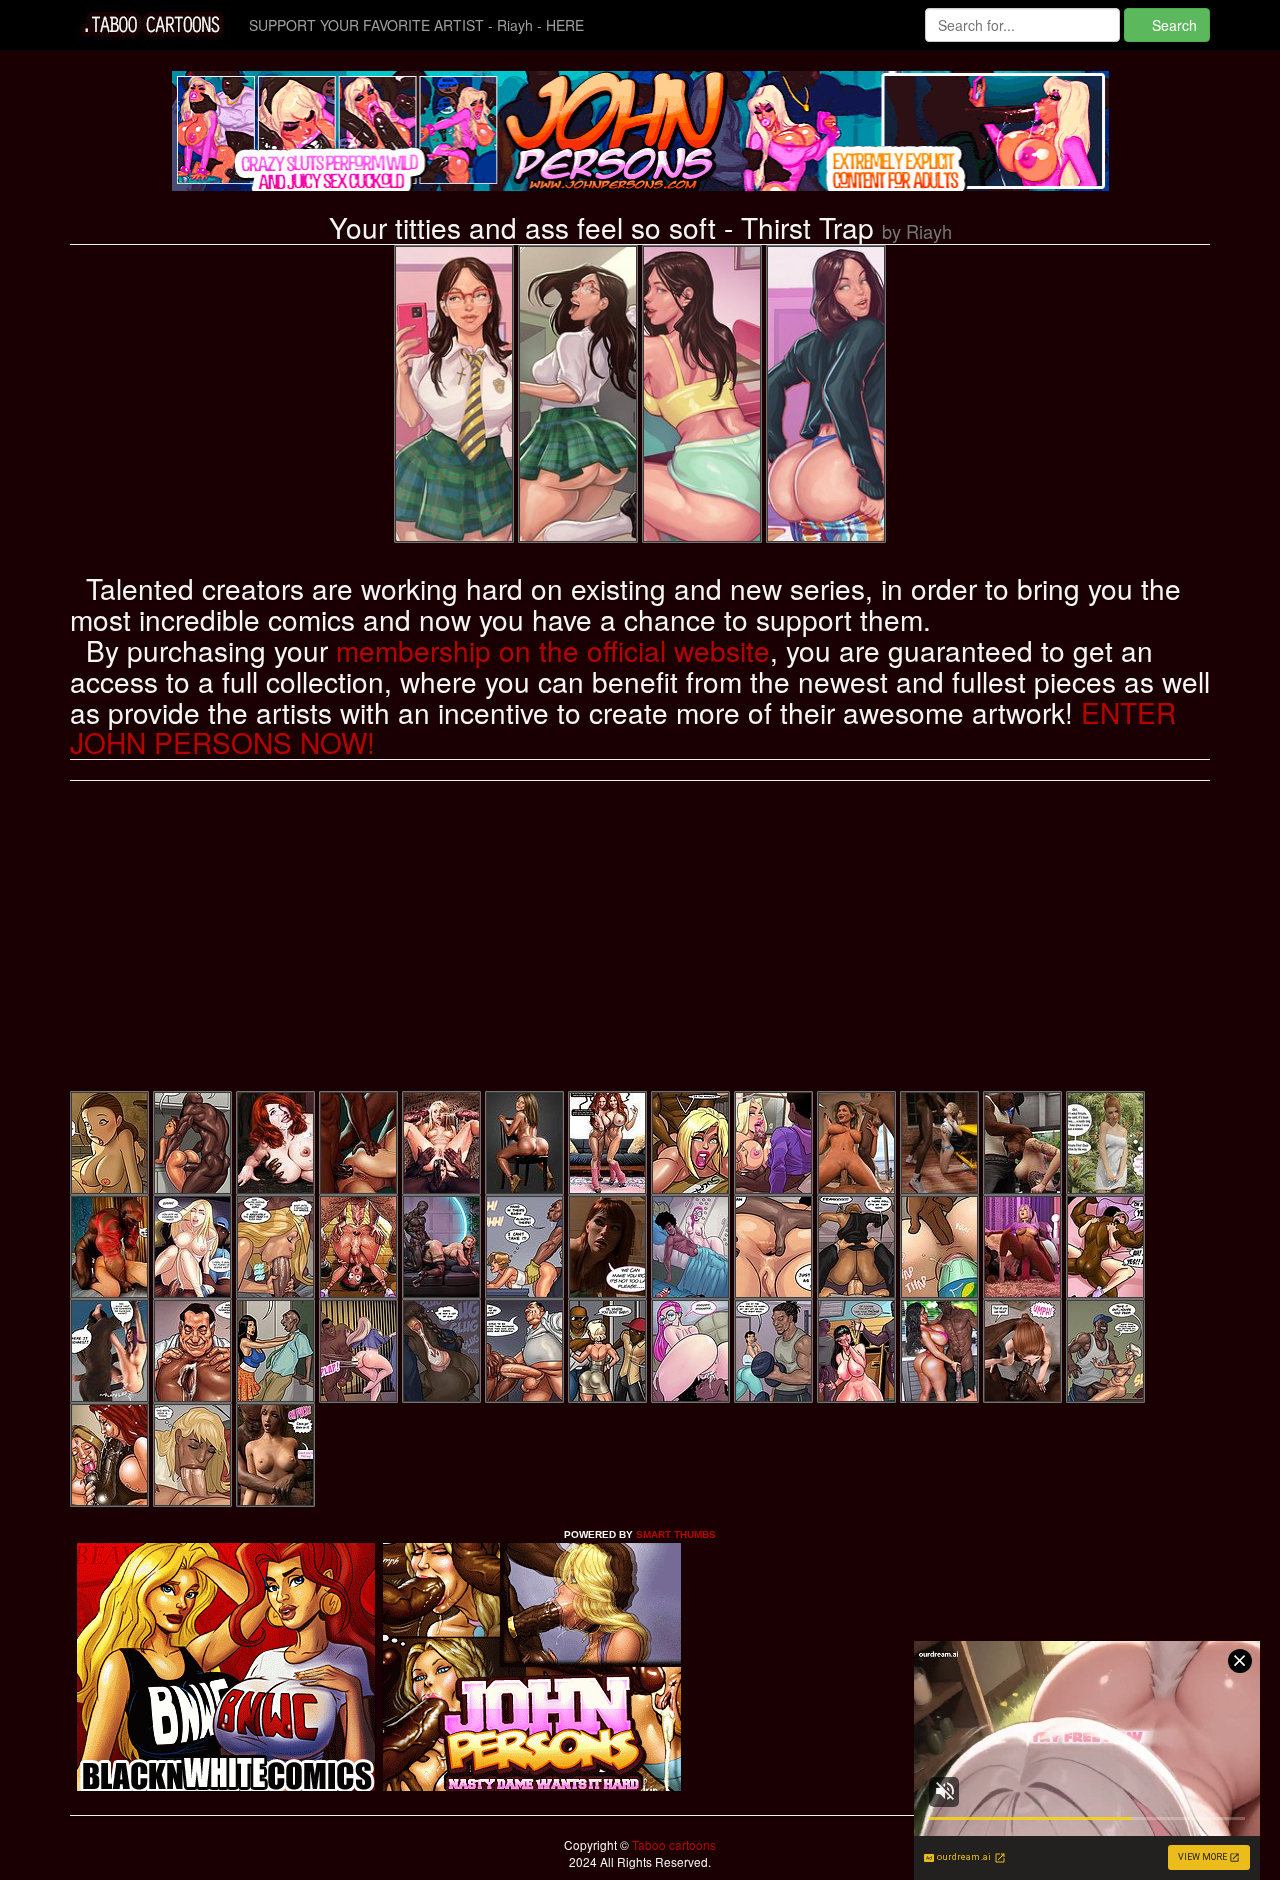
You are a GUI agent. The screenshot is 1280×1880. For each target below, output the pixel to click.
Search (1172, 25)
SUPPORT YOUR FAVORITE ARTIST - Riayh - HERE (416, 25)
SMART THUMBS (676, 1534)
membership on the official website (553, 650)
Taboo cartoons (672, 1844)
